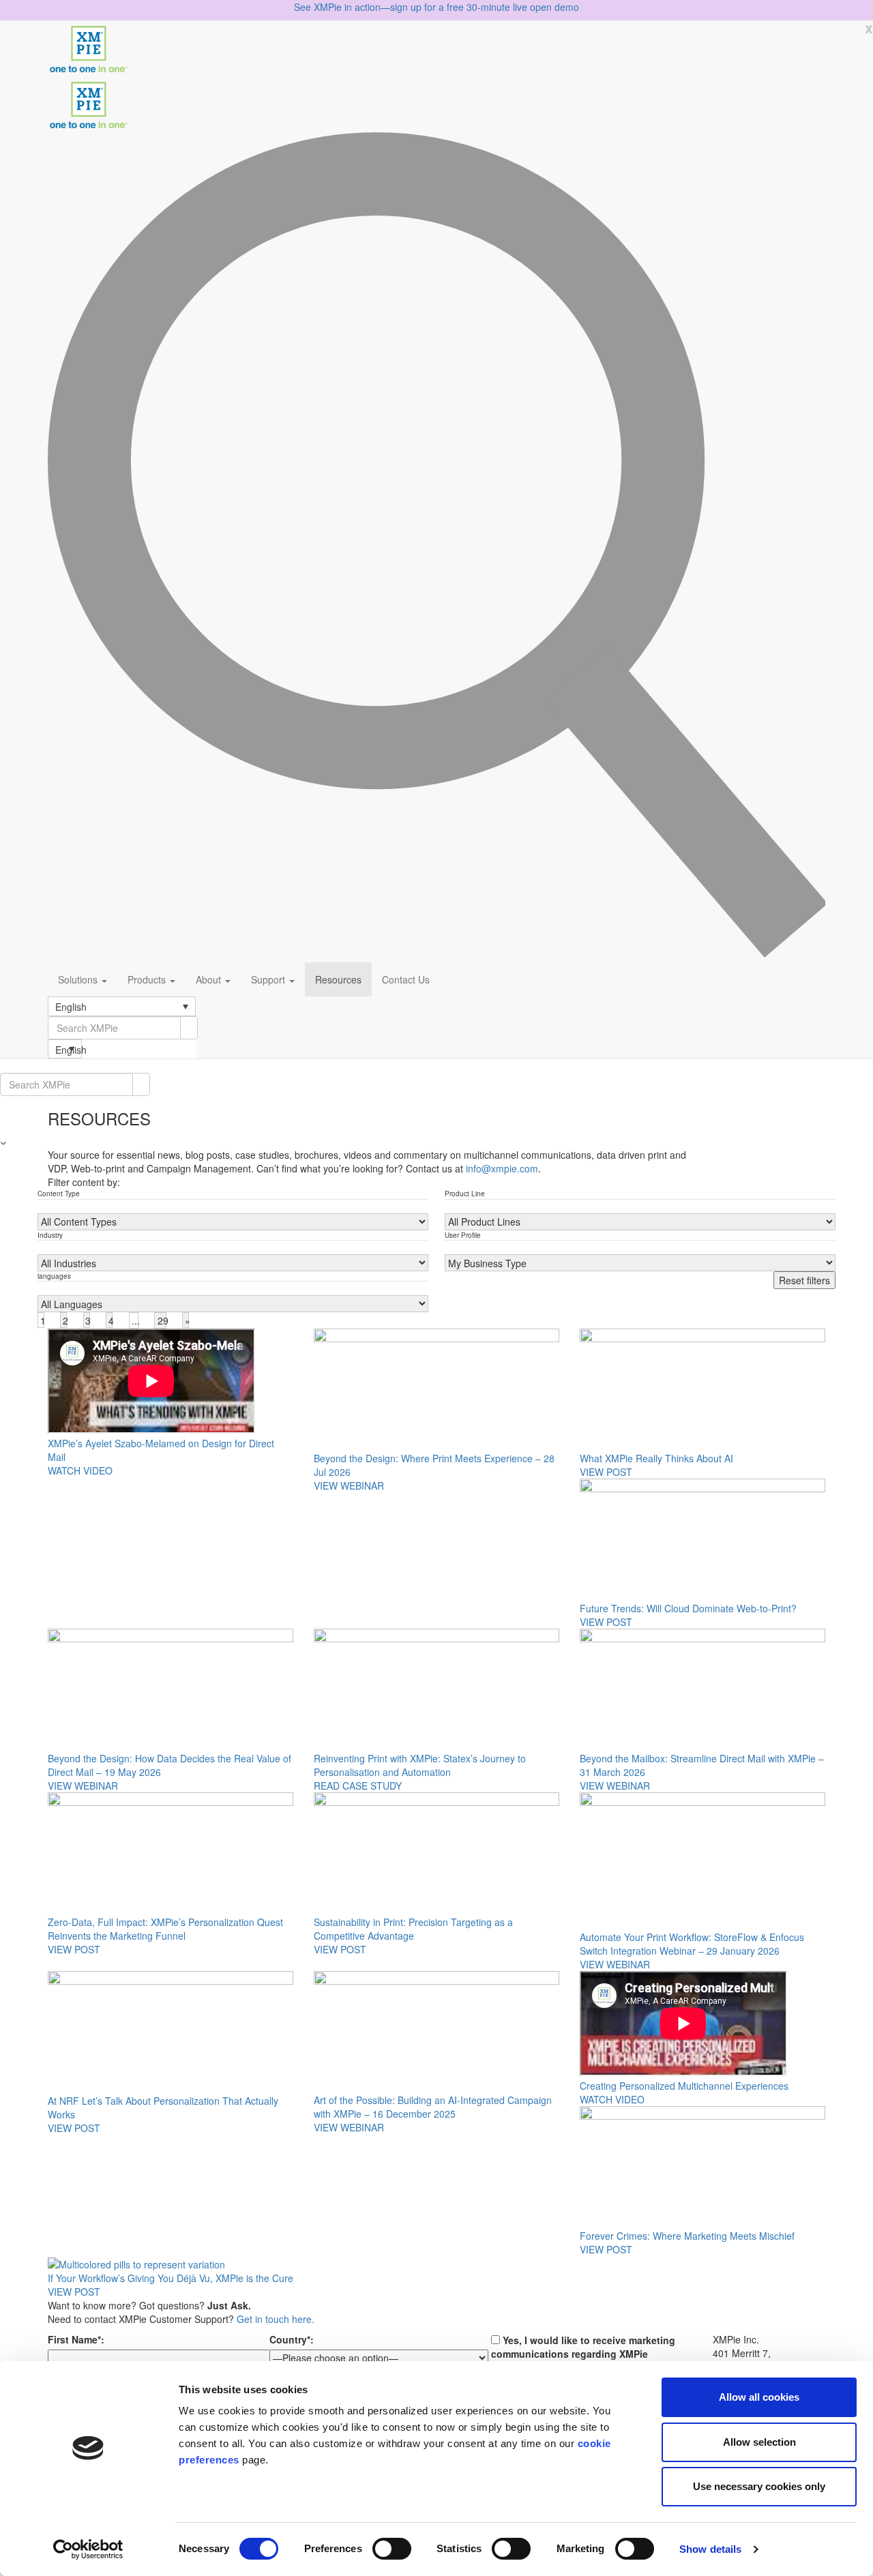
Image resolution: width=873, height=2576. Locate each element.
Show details (710, 2549)
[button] (122, 1006)
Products (148, 979)
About (210, 979)
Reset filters (804, 1280)
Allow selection (759, 2442)
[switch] (392, 2549)
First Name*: (76, 2339)
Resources (338, 979)
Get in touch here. (276, 2319)
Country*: (292, 2339)
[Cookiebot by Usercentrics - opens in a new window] (88, 2549)
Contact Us (406, 979)
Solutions (79, 979)
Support (269, 979)
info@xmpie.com (502, 1168)
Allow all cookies (759, 2397)
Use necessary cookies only (759, 2486)
